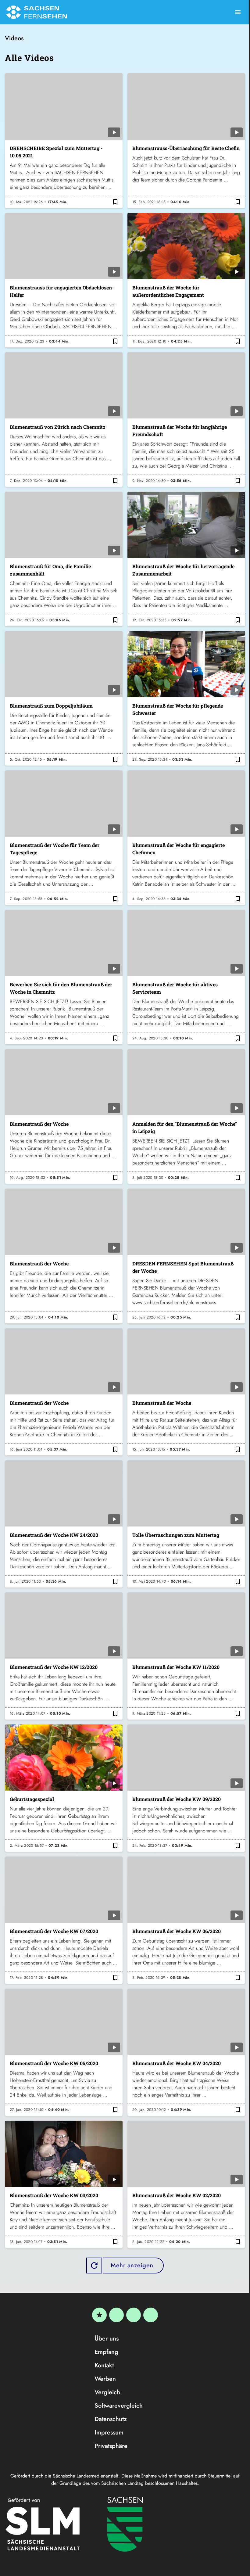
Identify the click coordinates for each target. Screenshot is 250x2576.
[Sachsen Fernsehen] (37, 12)
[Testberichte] (99, 2315)
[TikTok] (151, 2315)
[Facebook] (116, 2315)
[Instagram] (134, 2315)
